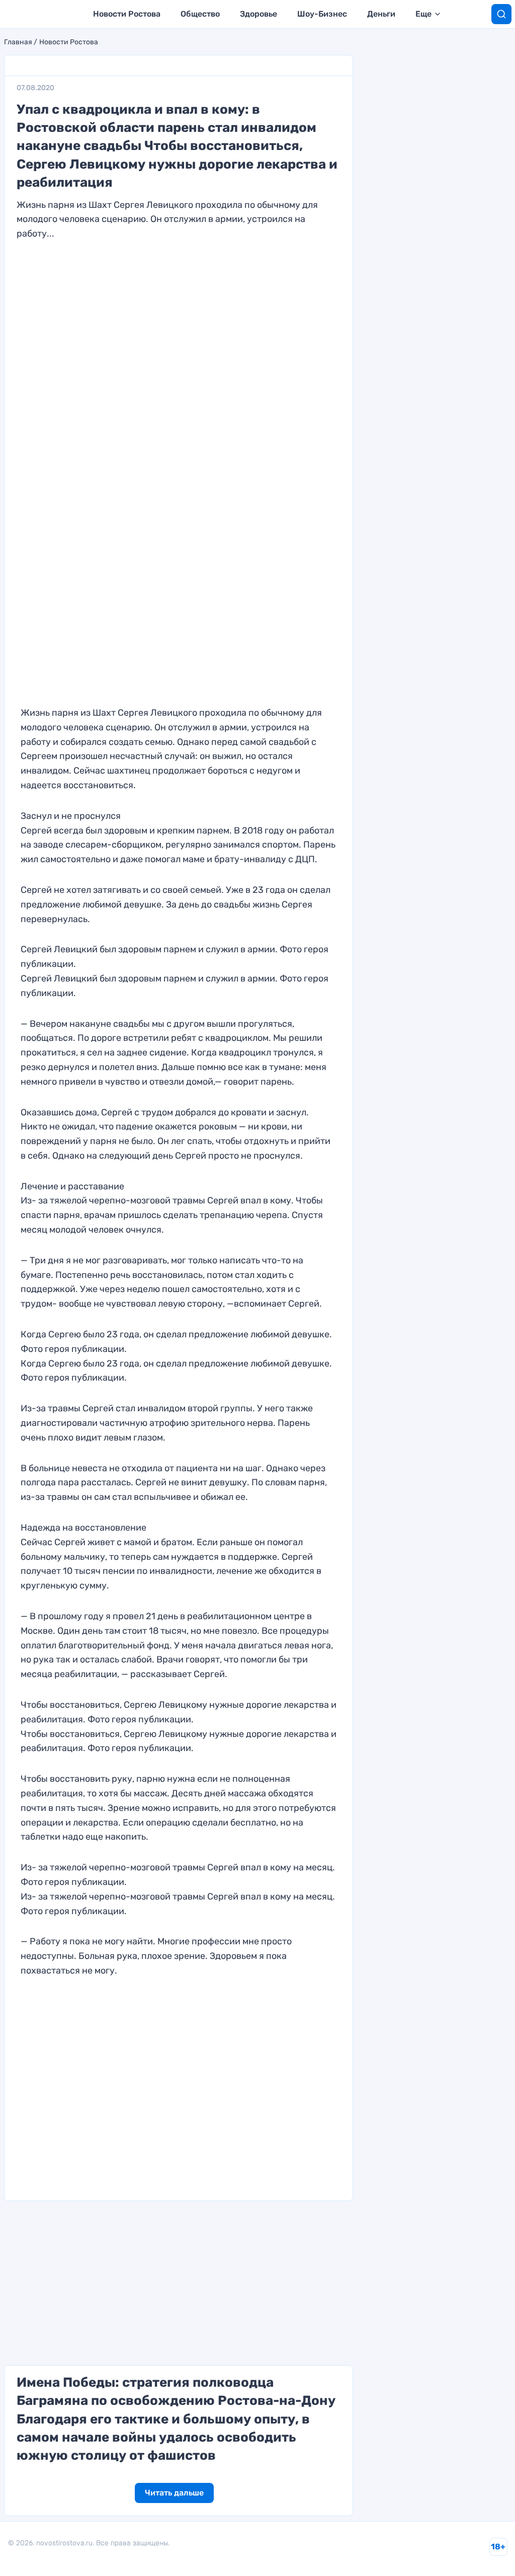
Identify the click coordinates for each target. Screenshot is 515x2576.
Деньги (381, 14)
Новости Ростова (127, 14)
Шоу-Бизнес (322, 14)
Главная (18, 42)
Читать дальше (174, 2493)
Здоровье (259, 14)
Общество (200, 14)
